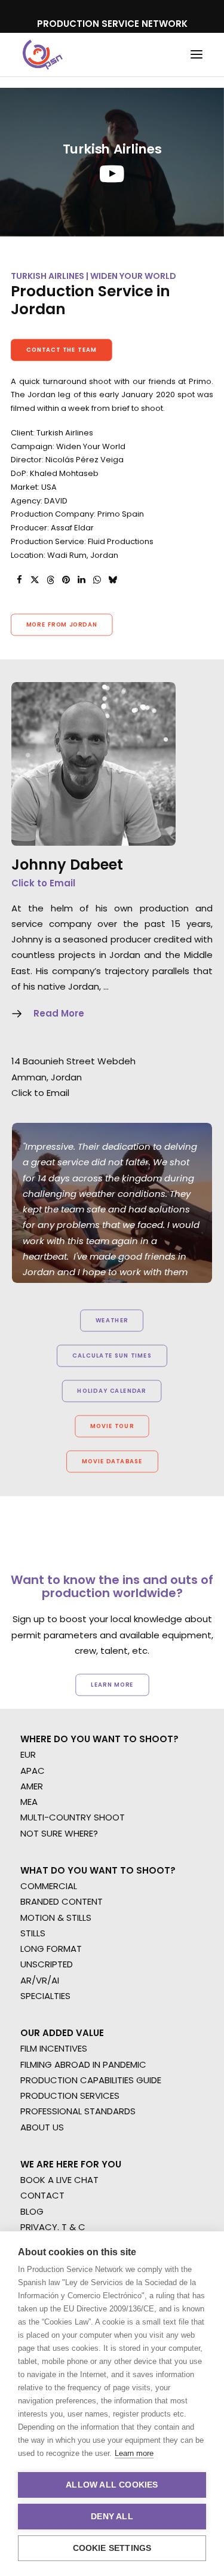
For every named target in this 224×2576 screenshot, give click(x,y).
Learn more (134, 2453)
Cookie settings (112, 2548)
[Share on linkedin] (81, 580)
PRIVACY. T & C (53, 2227)
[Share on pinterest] (66, 580)
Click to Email (43, 883)
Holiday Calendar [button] (112, 1391)
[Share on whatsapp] (97, 580)
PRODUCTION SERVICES (70, 2096)
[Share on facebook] (19, 580)
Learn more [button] (112, 1685)
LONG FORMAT (51, 1949)
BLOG (32, 2211)
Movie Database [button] (112, 1462)
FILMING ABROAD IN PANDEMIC (83, 2064)
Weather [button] (112, 1321)
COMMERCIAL (49, 1886)
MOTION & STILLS (56, 1918)
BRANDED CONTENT (62, 1901)
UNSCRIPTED (47, 1964)
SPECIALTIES (45, 1996)
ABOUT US (42, 2127)
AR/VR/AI (40, 1980)
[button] (197, 55)
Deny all (112, 2517)
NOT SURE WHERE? (59, 1833)
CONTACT (42, 2195)
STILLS (33, 1933)
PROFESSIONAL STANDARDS (78, 2111)
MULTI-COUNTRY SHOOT (73, 1817)
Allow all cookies (112, 2485)
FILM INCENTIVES (54, 2048)
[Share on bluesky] (112, 580)
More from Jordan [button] (62, 625)
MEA (29, 1802)
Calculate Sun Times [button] (112, 1356)
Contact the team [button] (62, 349)
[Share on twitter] (35, 580)
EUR (28, 1754)
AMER (32, 1786)
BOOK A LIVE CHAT (59, 2180)
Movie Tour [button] (112, 1426)
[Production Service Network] (43, 55)
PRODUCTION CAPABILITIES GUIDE (91, 2080)
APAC (33, 1771)
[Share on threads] (50, 580)
